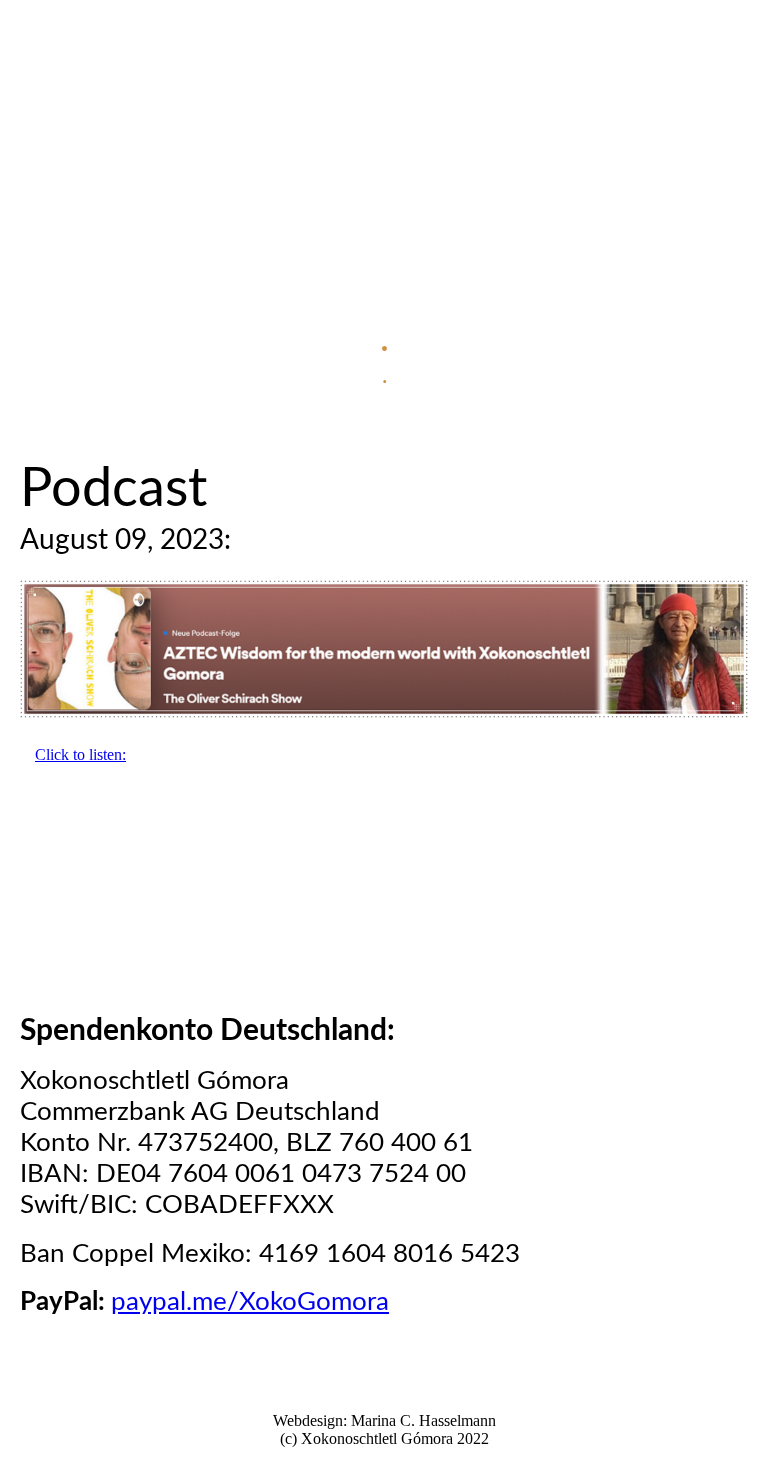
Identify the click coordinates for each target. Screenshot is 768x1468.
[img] (384, 200)
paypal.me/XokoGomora (250, 1302)
